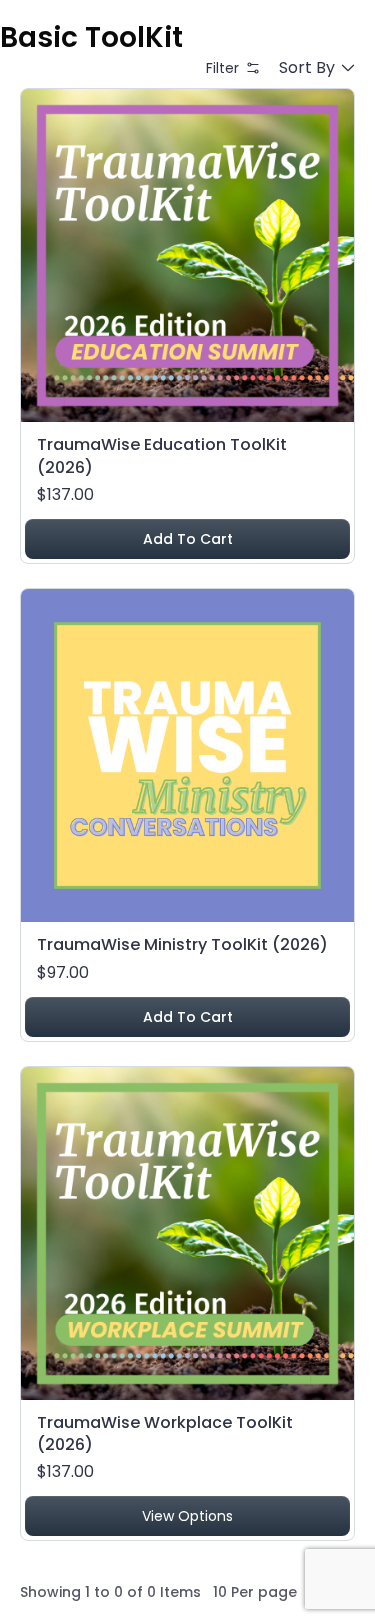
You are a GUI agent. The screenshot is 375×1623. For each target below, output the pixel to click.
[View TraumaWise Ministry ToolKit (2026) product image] (187, 755)
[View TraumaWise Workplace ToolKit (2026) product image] (187, 1233)
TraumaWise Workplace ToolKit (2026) (165, 1433)
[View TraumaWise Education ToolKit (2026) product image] (187, 255)
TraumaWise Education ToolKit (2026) (162, 455)
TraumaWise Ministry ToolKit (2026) (182, 944)
